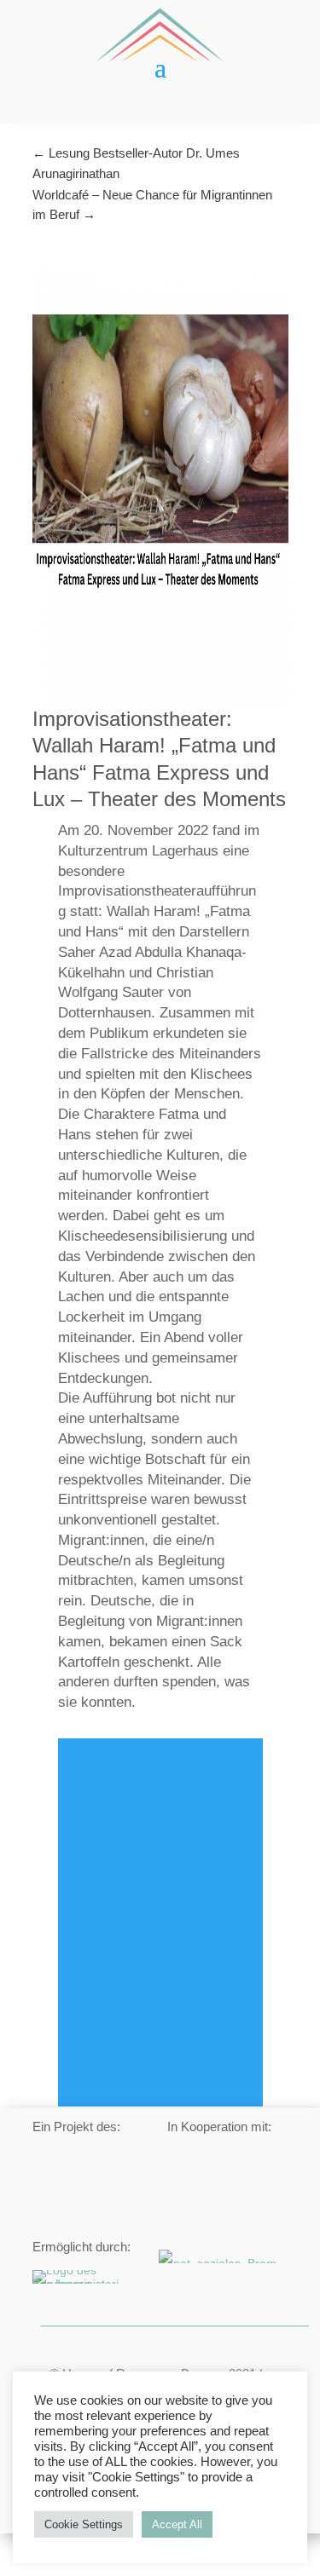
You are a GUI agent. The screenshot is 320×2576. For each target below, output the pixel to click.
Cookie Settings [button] (84, 2524)
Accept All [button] (177, 2524)
